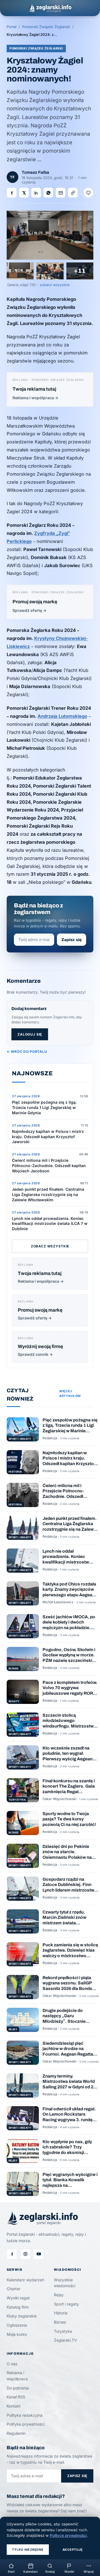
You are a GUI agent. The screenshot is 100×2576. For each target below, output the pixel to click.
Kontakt (14, 2406)
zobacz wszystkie (55, 285)
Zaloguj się (30, 1034)
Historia (61, 2313)
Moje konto (17, 2334)
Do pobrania (18, 2388)
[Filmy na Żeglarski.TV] (39, 2254)
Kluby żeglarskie (22, 2316)
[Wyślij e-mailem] (61, 193)
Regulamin (16, 2433)
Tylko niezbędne (28, 2550)
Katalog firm (18, 2307)
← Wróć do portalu (27, 1052)
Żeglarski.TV (65, 2340)
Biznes (60, 2322)
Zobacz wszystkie (50, 1246)
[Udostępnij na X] (24, 193)
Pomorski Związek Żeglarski (46, 27)
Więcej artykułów (70, 1394)
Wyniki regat (18, 2298)
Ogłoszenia (17, 2325)
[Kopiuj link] (73, 193)
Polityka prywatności (26, 2424)
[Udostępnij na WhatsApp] (48, 193)
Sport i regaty (66, 2304)
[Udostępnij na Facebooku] (12, 193)
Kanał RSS (16, 2397)
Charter (13, 2289)
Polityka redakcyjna (25, 2415)
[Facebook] (12, 2254)
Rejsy (59, 2295)
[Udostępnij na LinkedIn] (36, 193)
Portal (12, 27)
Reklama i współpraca (17, 2376)
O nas (12, 2364)
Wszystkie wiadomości (65, 2283)
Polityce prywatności (68, 2535)
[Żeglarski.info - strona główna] (50, 8)
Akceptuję (73, 2550)
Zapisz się (72, 940)
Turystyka (63, 2331)
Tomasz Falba (35, 172)
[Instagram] (25, 2254)
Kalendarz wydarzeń (25, 2280)
